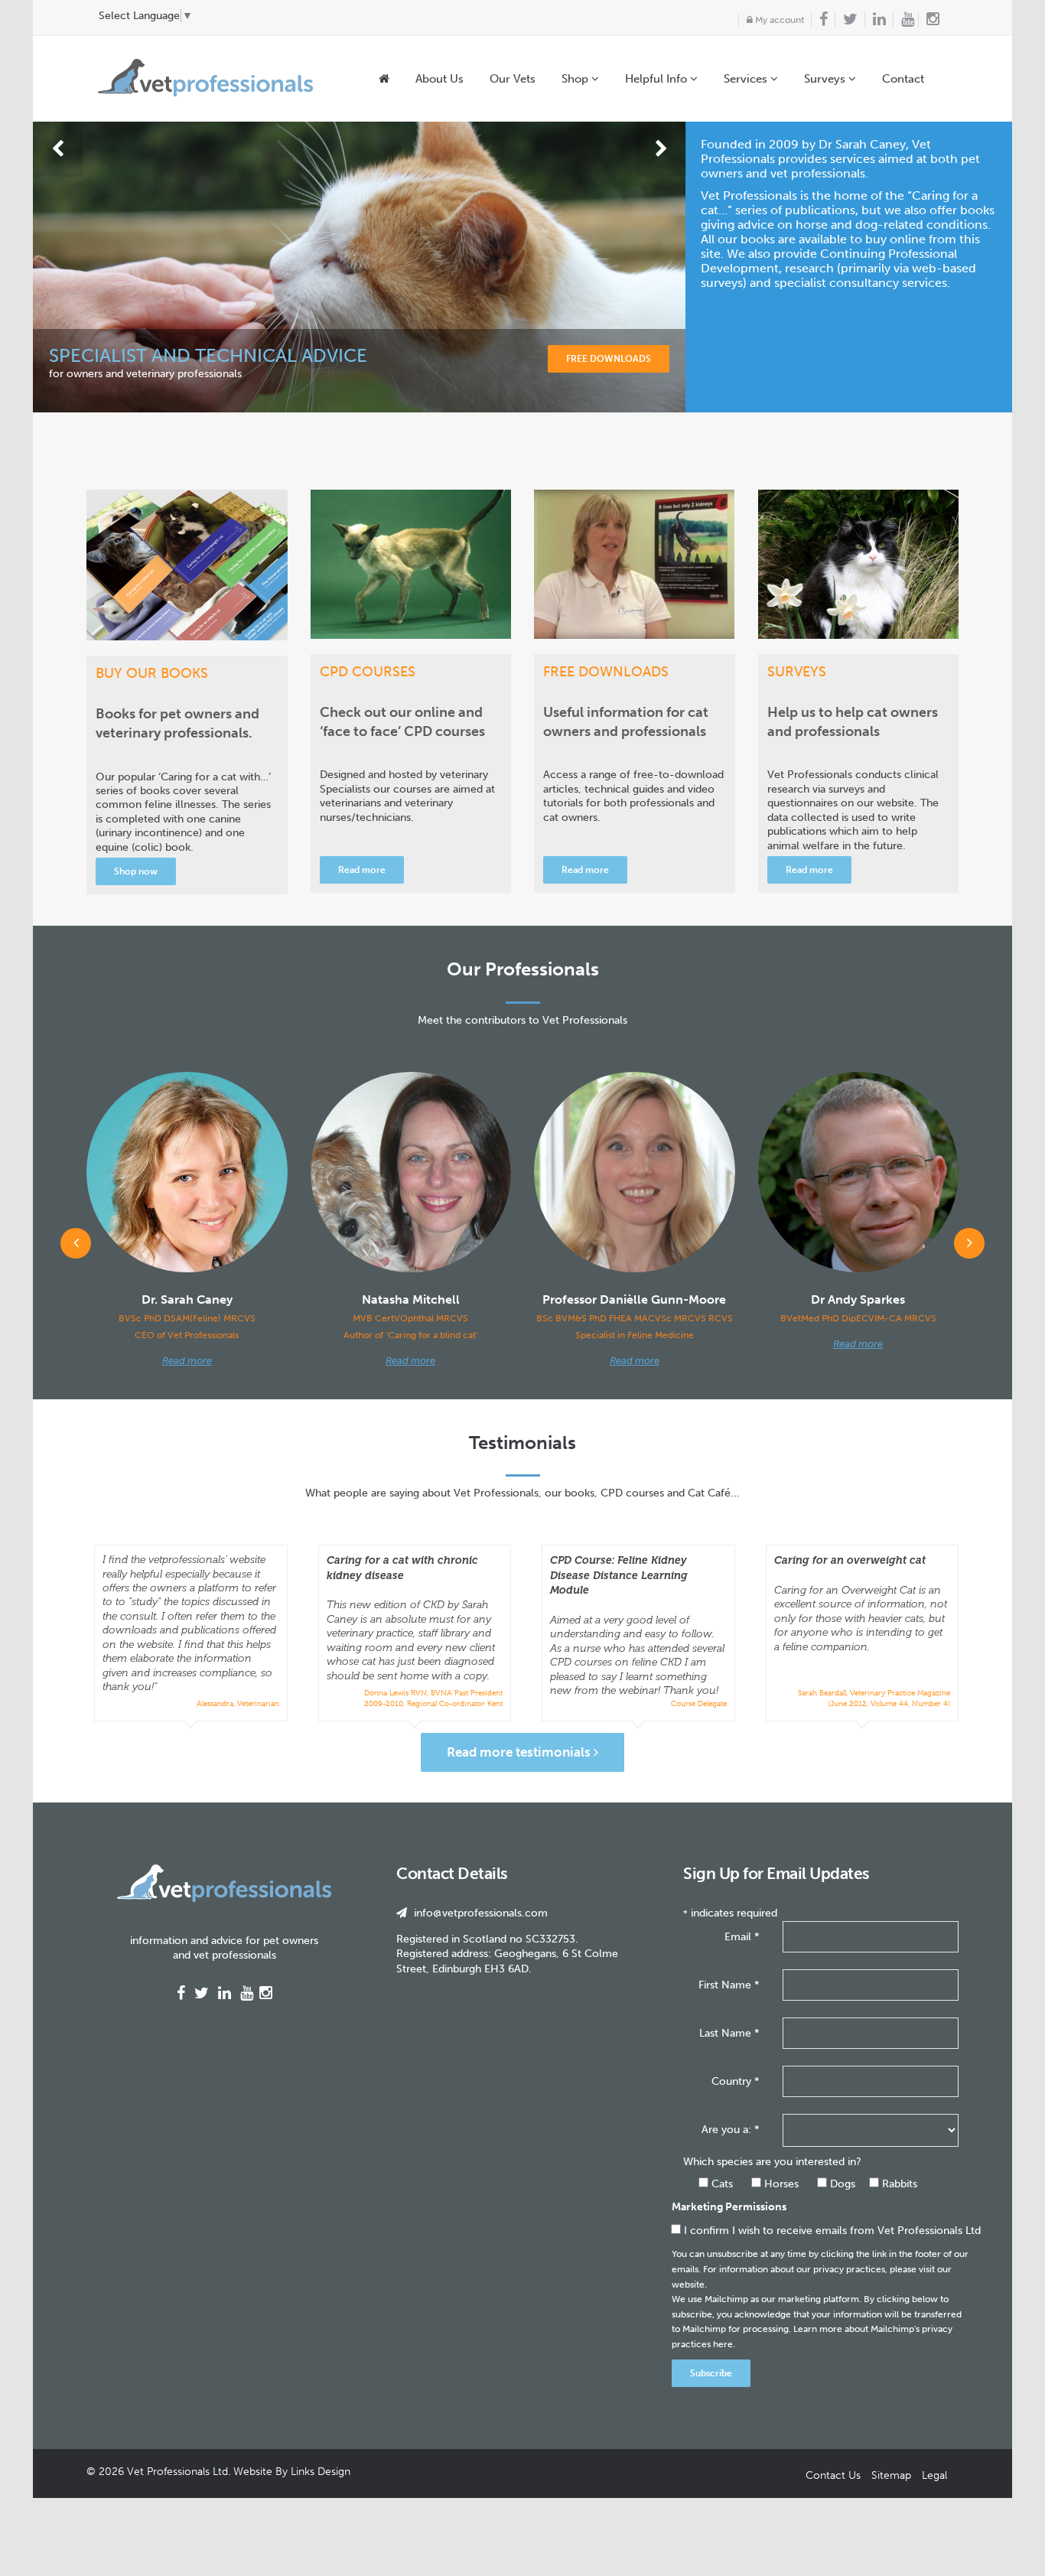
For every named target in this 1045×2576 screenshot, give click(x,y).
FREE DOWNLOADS (609, 359)
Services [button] (747, 79)
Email (742, 1937)
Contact (903, 79)
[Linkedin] (875, 20)
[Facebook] (819, 20)
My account (778, 20)
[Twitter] (846, 20)
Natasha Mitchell (411, 1316)
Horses (780, 2184)
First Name (729, 1985)
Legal (934, 2475)
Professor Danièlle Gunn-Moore (635, 1316)
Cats (721, 2184)
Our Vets (513, 79)
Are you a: (731, 2130)
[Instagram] (933, 20)
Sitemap (891, 2475)
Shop (576, 79)
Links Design (321, 2472)
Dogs (841, 2184)
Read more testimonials (520, 1752)
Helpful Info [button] (658, 79)
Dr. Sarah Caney (187, 1316)
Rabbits (898, 2184)
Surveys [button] (826, 79)
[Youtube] (903, 20)
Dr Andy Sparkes (858, 1308)
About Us (439, 79)
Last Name (729, 2033)
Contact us (833, 2475)
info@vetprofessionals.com (481, 1913)
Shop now (136, 871)
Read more (362, 870)
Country (736, 2081)
